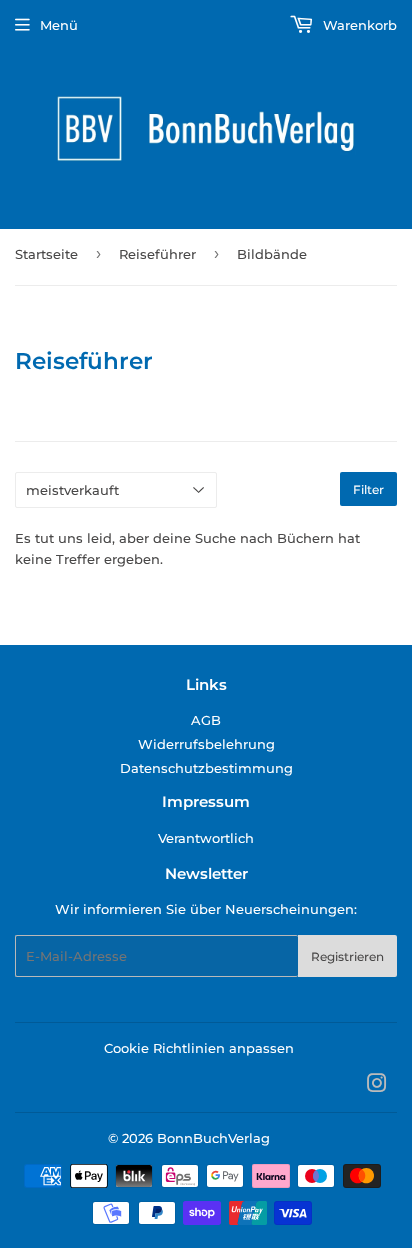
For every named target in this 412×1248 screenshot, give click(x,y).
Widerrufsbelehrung (206, 744)
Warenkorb (358, 25)
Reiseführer (157, 254)
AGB (206, 720)
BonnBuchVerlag (213, 1138)
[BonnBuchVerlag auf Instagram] (377, 1086)
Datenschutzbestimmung (206, 768)
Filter (368, 489)
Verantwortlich (206, 838)
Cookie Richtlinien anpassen (199, 1048)
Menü (59, 25)
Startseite (46, 254)
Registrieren (347, 956)
